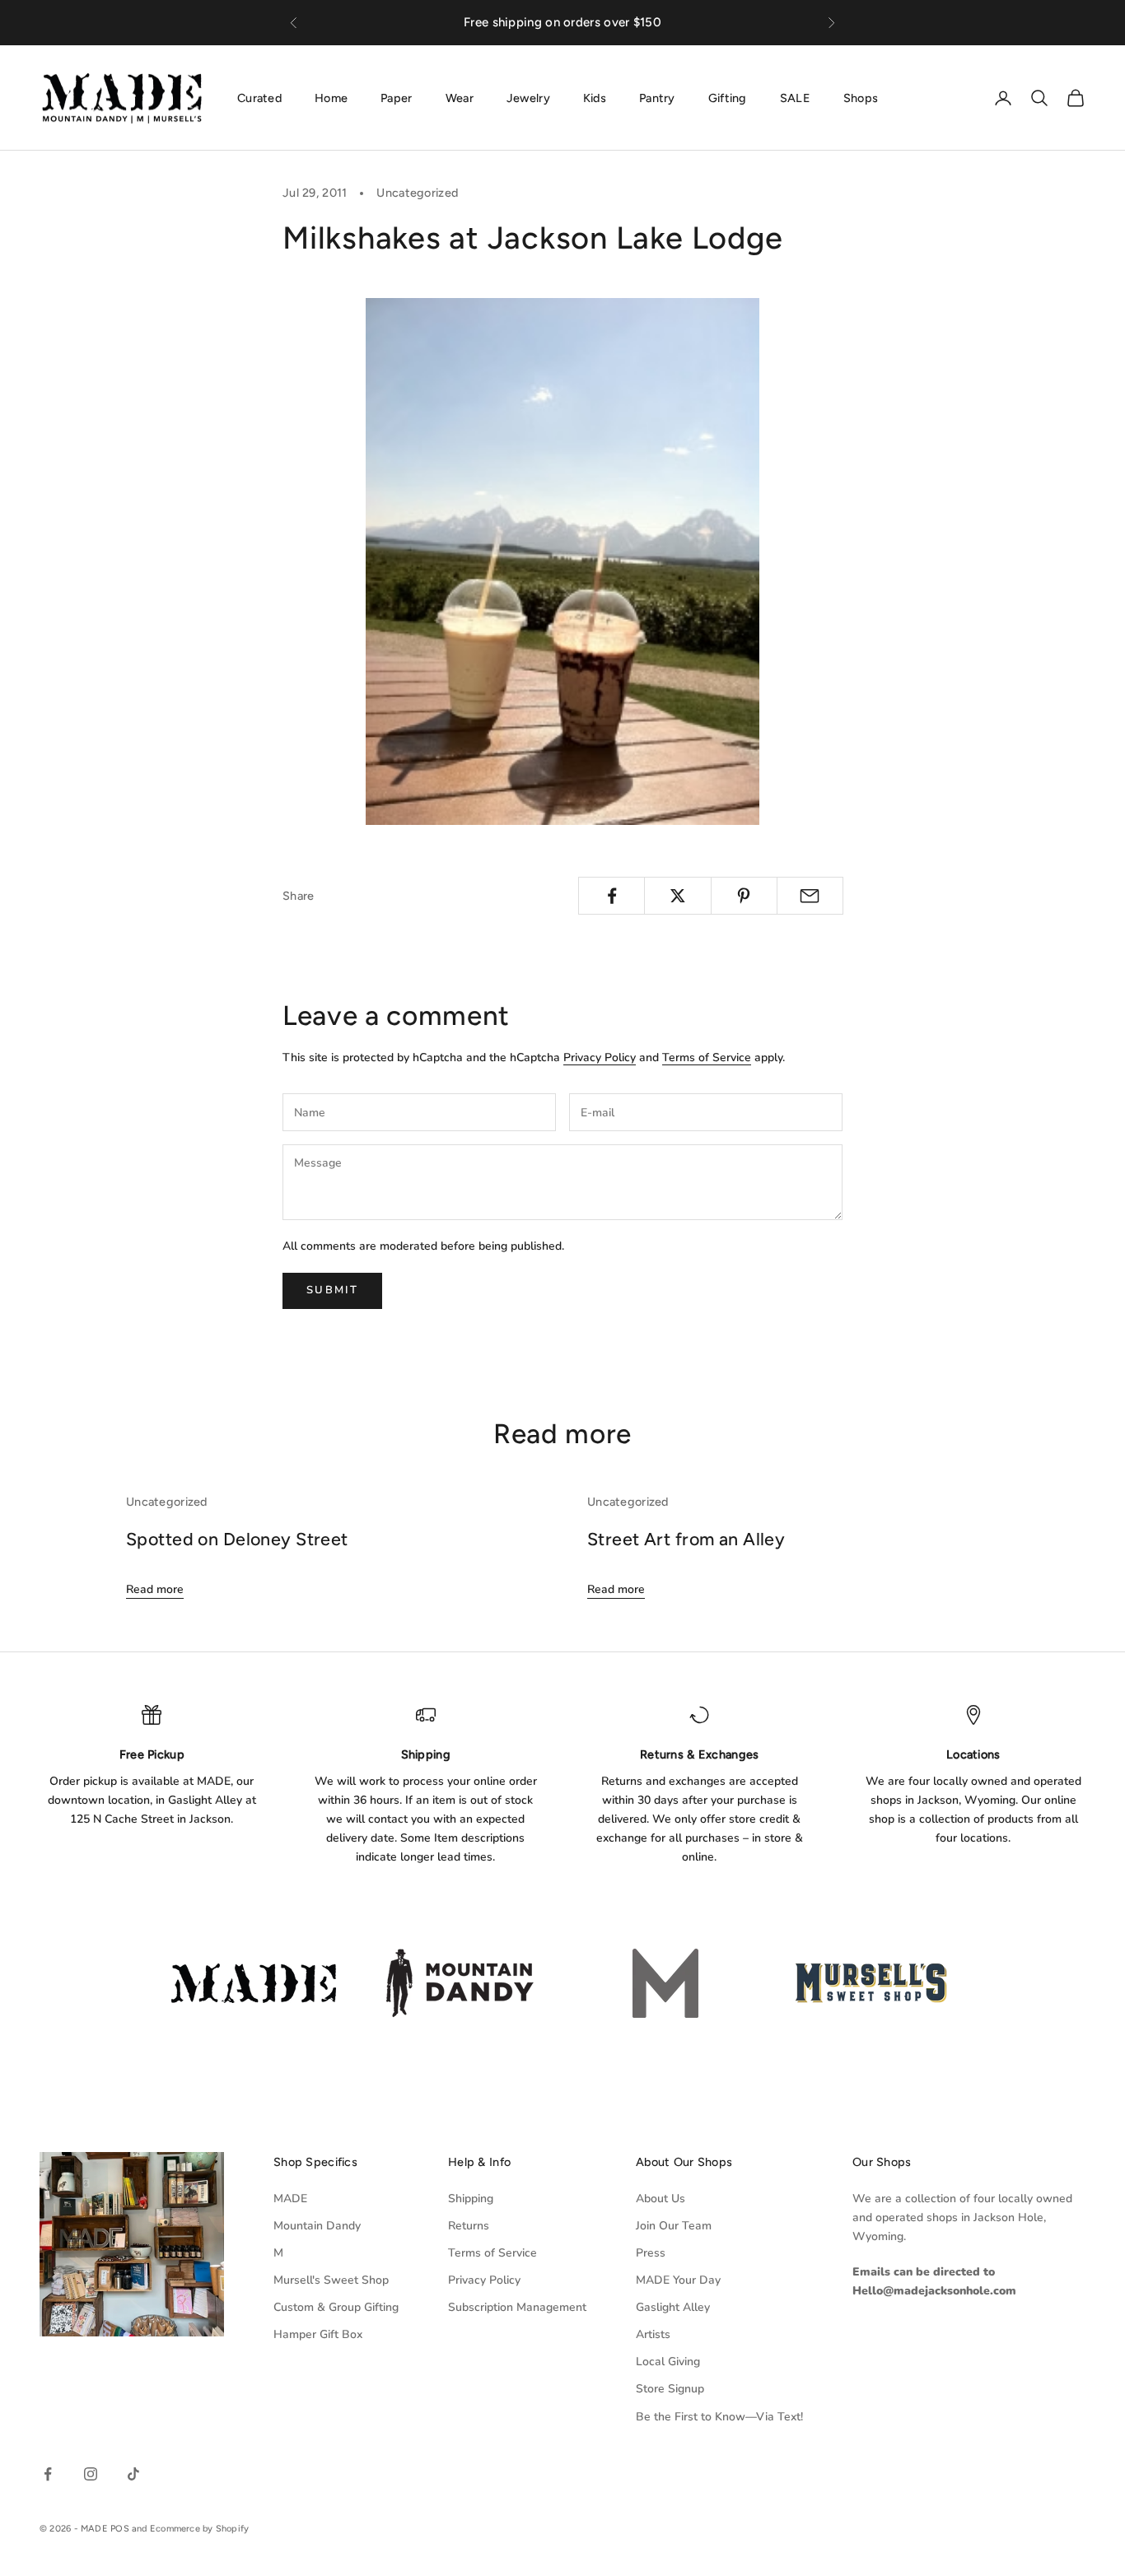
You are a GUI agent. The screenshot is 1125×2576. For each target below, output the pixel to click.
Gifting (728, 97)
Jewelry (528, 97)
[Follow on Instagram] (91, 2474)
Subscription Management (517, 2307)
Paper (396, 97)
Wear (460, 97)
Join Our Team (674, 2226)
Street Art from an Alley (686, 1539)
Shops (861, 97)
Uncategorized (417, 193)
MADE (290, 2199)
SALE (795, 97)
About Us (661, 2199)
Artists (653, 2334)
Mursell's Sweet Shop (331, 2280)
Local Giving (668, 2362)
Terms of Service (707, 1057)
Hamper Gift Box (318, 2334)
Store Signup (670, 2389)
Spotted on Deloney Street (237, 1539)
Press (651, 2253)
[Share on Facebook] (612, 896)
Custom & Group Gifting (336, 2307)
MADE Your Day (678, 2280)
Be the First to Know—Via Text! (719, 2417)
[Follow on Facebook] (48, 2474)
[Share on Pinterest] (744, 896)
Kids (595, 97)
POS (120, 2529)
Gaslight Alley (673, 2307)
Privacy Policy (600, 1057)
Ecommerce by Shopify (199, 2529)
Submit (332, 1290)
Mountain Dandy (317, 2226)
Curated (259, 97)
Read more (155, 1589)
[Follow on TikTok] (133, 2474)
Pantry (657, 97)
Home (331, 97)
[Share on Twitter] (677, 896)
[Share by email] (810, 896)
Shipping (471, 2199)
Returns (469, 2226)
